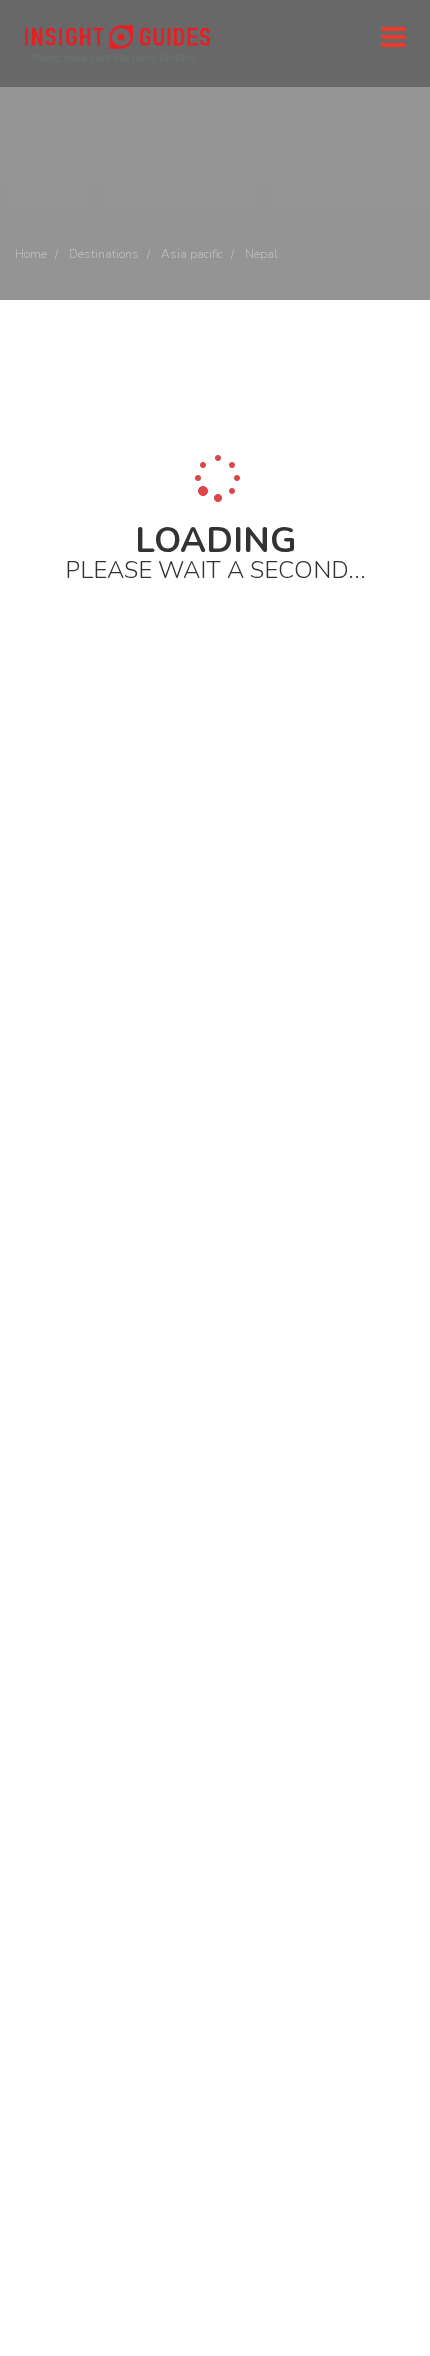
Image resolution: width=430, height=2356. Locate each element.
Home (31, 254)
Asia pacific (192, 254)
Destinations (104, 254)
